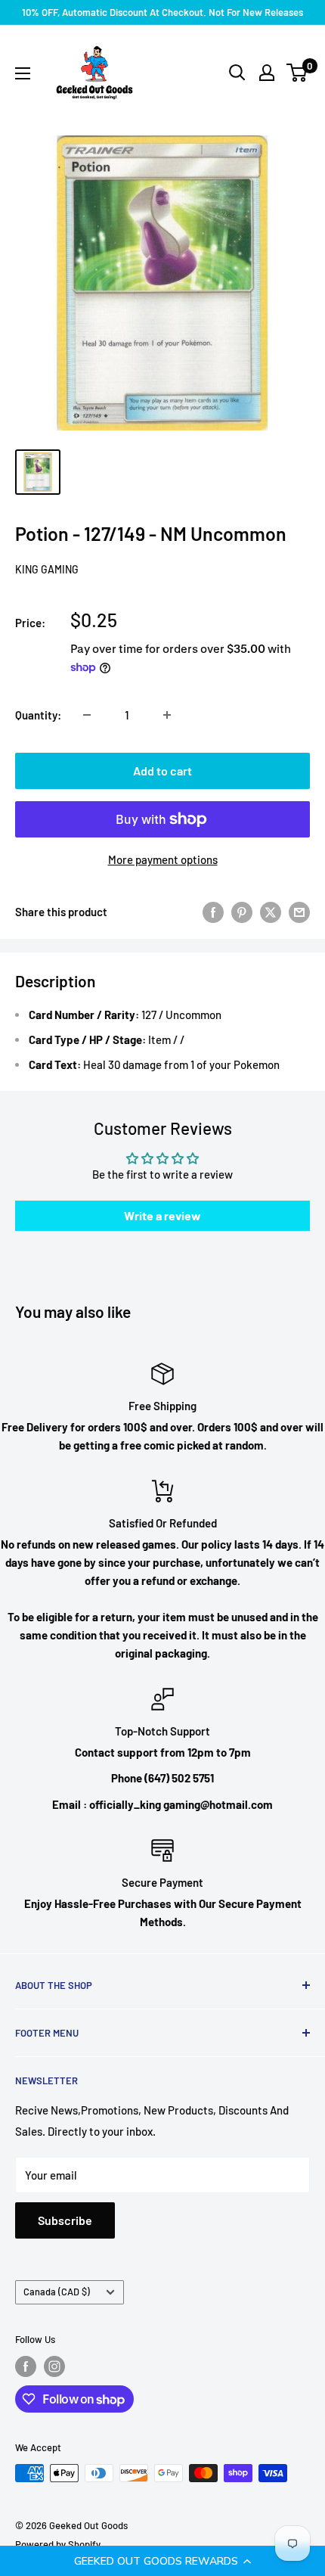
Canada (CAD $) (57, 2292)
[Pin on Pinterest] (242, 912)
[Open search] (237, 73)
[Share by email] (299, 912)
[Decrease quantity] (87, 715)
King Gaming (47, 569)
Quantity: (38, 715)
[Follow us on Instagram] (54, 2366)
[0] (297, 73)
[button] (162, 2561)
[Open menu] (23, 73)
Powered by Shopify (58, 2544)
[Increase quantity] (167, 715)
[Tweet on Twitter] (271, 912)
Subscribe (65, 2220)
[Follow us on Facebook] (26, 2366)
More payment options (163, 859)
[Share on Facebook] (213, 912)
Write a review (162, 1215)
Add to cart (162, 771)
